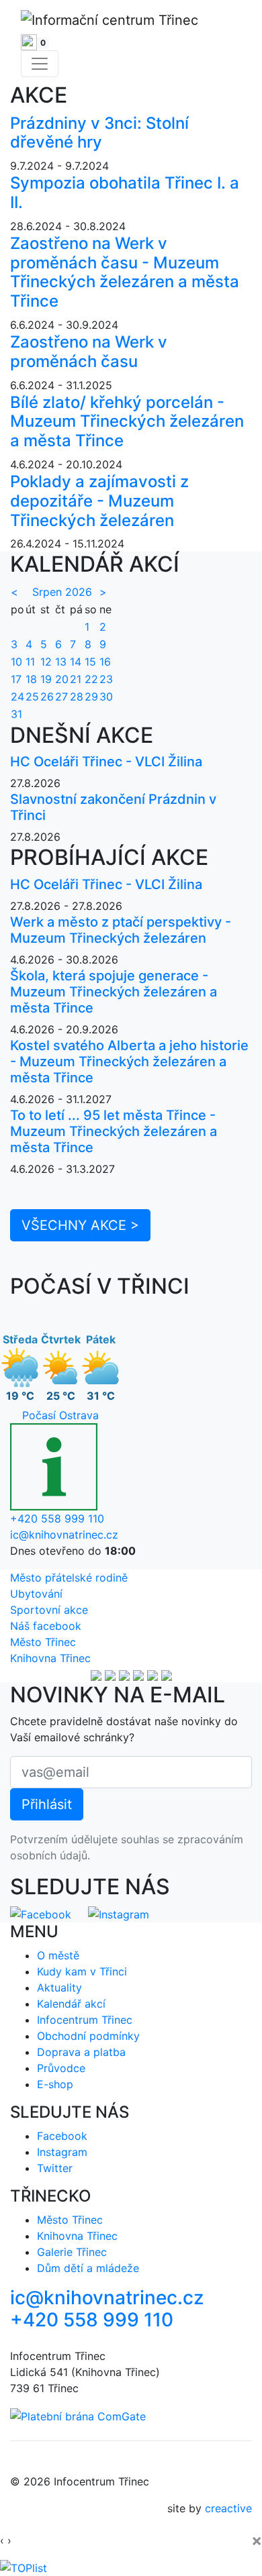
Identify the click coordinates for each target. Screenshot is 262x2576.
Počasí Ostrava (60, 1415)
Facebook (62, 2136)
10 (16, 662)
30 (106, 697)
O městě (58, 1955)
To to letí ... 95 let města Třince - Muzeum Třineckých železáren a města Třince (114, 1131)
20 (62, 679)
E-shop (55, 2084)
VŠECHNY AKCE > (80, 1225)
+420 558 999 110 (57, 1518)
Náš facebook (46, 1626)
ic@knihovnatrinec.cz (64, 1535)
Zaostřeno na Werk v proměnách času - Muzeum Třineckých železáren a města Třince (125, 272)
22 (91, 679)
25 (32, 697)
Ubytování (36, 1594)
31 (16, 714)
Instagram (62, 2152)
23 (106, 679)
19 (46, 679)
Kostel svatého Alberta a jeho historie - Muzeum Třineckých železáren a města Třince (129, 1062)
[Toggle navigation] (40, 64)
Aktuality (59, 1988)
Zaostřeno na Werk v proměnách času (89, 352)
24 (17, 697)
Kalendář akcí (71, 2004)
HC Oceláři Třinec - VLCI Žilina (106, 762)
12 (46, 662)
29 (91, 697)
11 (30, 662)
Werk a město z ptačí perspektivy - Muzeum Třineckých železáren (121, 930)
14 (76, 662)
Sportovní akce (49, 1610)
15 (90, 662)
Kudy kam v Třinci (82, 1971)
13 (61, 662)
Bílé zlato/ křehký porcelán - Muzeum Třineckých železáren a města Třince (127, 422)
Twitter (55, 2168)
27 (61, 697)
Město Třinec (43, 1642)
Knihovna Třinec (50, 1658)
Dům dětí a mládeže (88, 2268)
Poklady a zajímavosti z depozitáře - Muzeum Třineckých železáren (99, 501)
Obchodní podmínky (88, 2036)
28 (77, 697)
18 (31, 679)
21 (76, 679)
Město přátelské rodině (69, 1578)
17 (16, 679)
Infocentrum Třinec (85, 2020)
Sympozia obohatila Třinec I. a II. (125, 193)
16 (105, 662)
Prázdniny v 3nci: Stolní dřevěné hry (99, 133)
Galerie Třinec (72, 2252)
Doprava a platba (81, 2052)
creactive (228, 2508)
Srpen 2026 (62, 592)
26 (47, 697)
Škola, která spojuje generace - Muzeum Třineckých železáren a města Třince (114, 992)
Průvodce (61, 2068)
